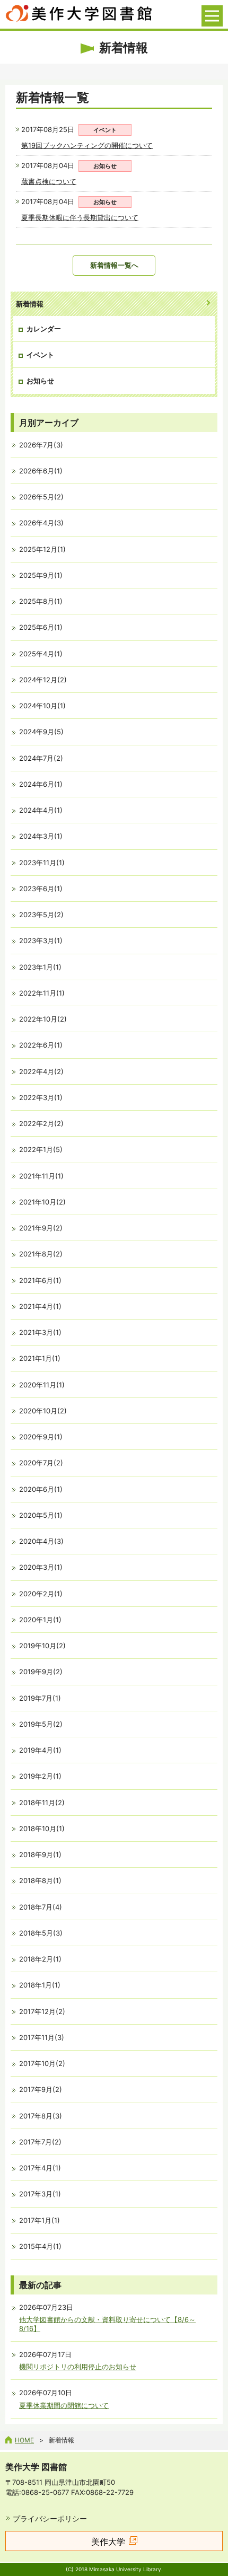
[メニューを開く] (212, 16)
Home (24, 2440)
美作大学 (108, 2542)
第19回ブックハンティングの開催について (87, 145)
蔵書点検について (49, 181)
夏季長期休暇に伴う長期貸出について (80, 217)
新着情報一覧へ (114, 265)
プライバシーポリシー (50, 2518)
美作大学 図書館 (36, 2467)
